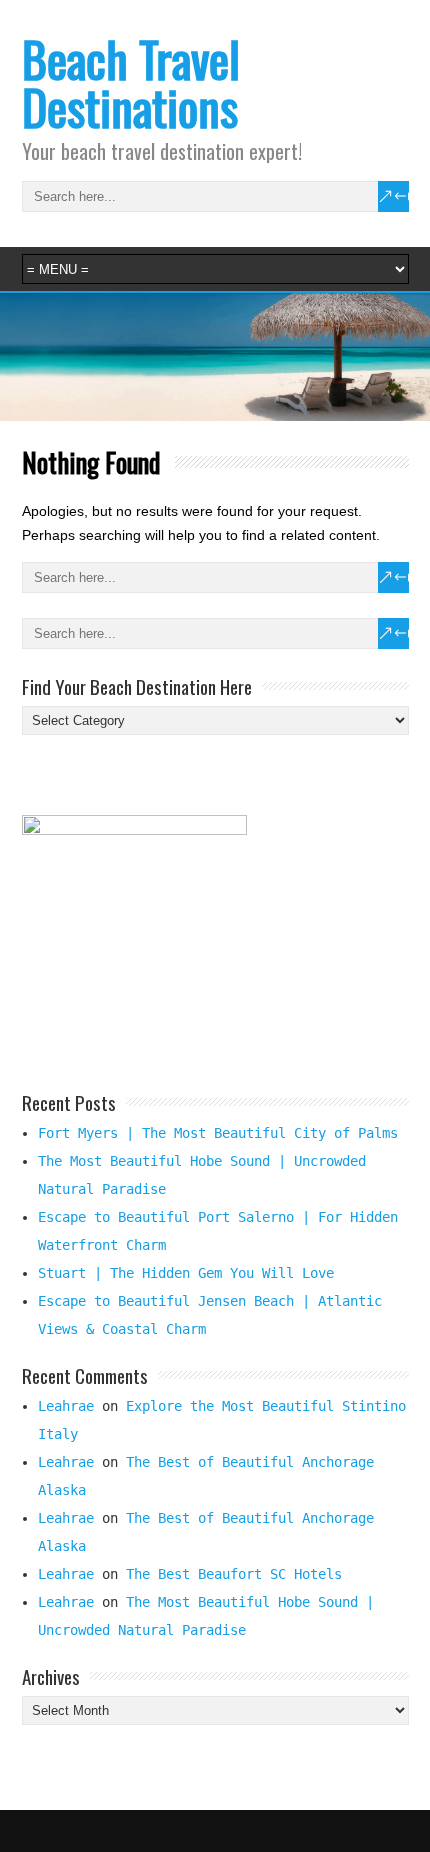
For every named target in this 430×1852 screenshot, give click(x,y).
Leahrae (66, 1406)
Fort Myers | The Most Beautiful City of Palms (218, 1133)
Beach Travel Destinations (131, 82)
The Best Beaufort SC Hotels (234, 1574)
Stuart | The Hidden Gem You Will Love (186, 1273)
